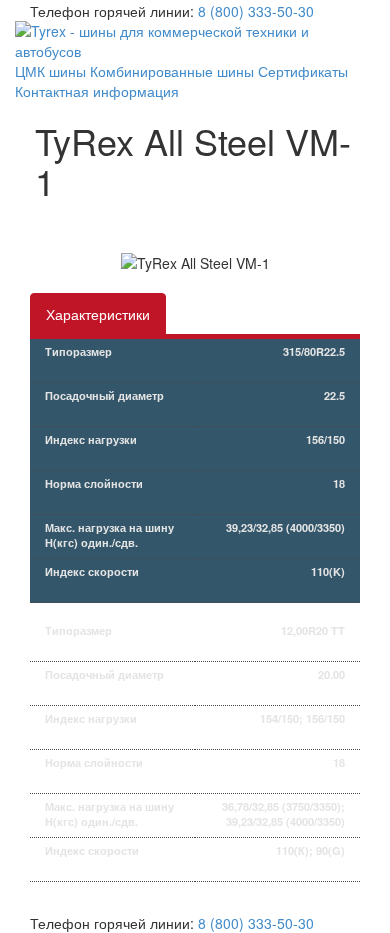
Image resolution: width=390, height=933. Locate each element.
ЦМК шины (50, 71)
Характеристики (98, 314)
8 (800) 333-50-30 (256, 11)
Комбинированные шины (172, 71)
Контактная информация (97, 91)
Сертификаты (303, 71)
